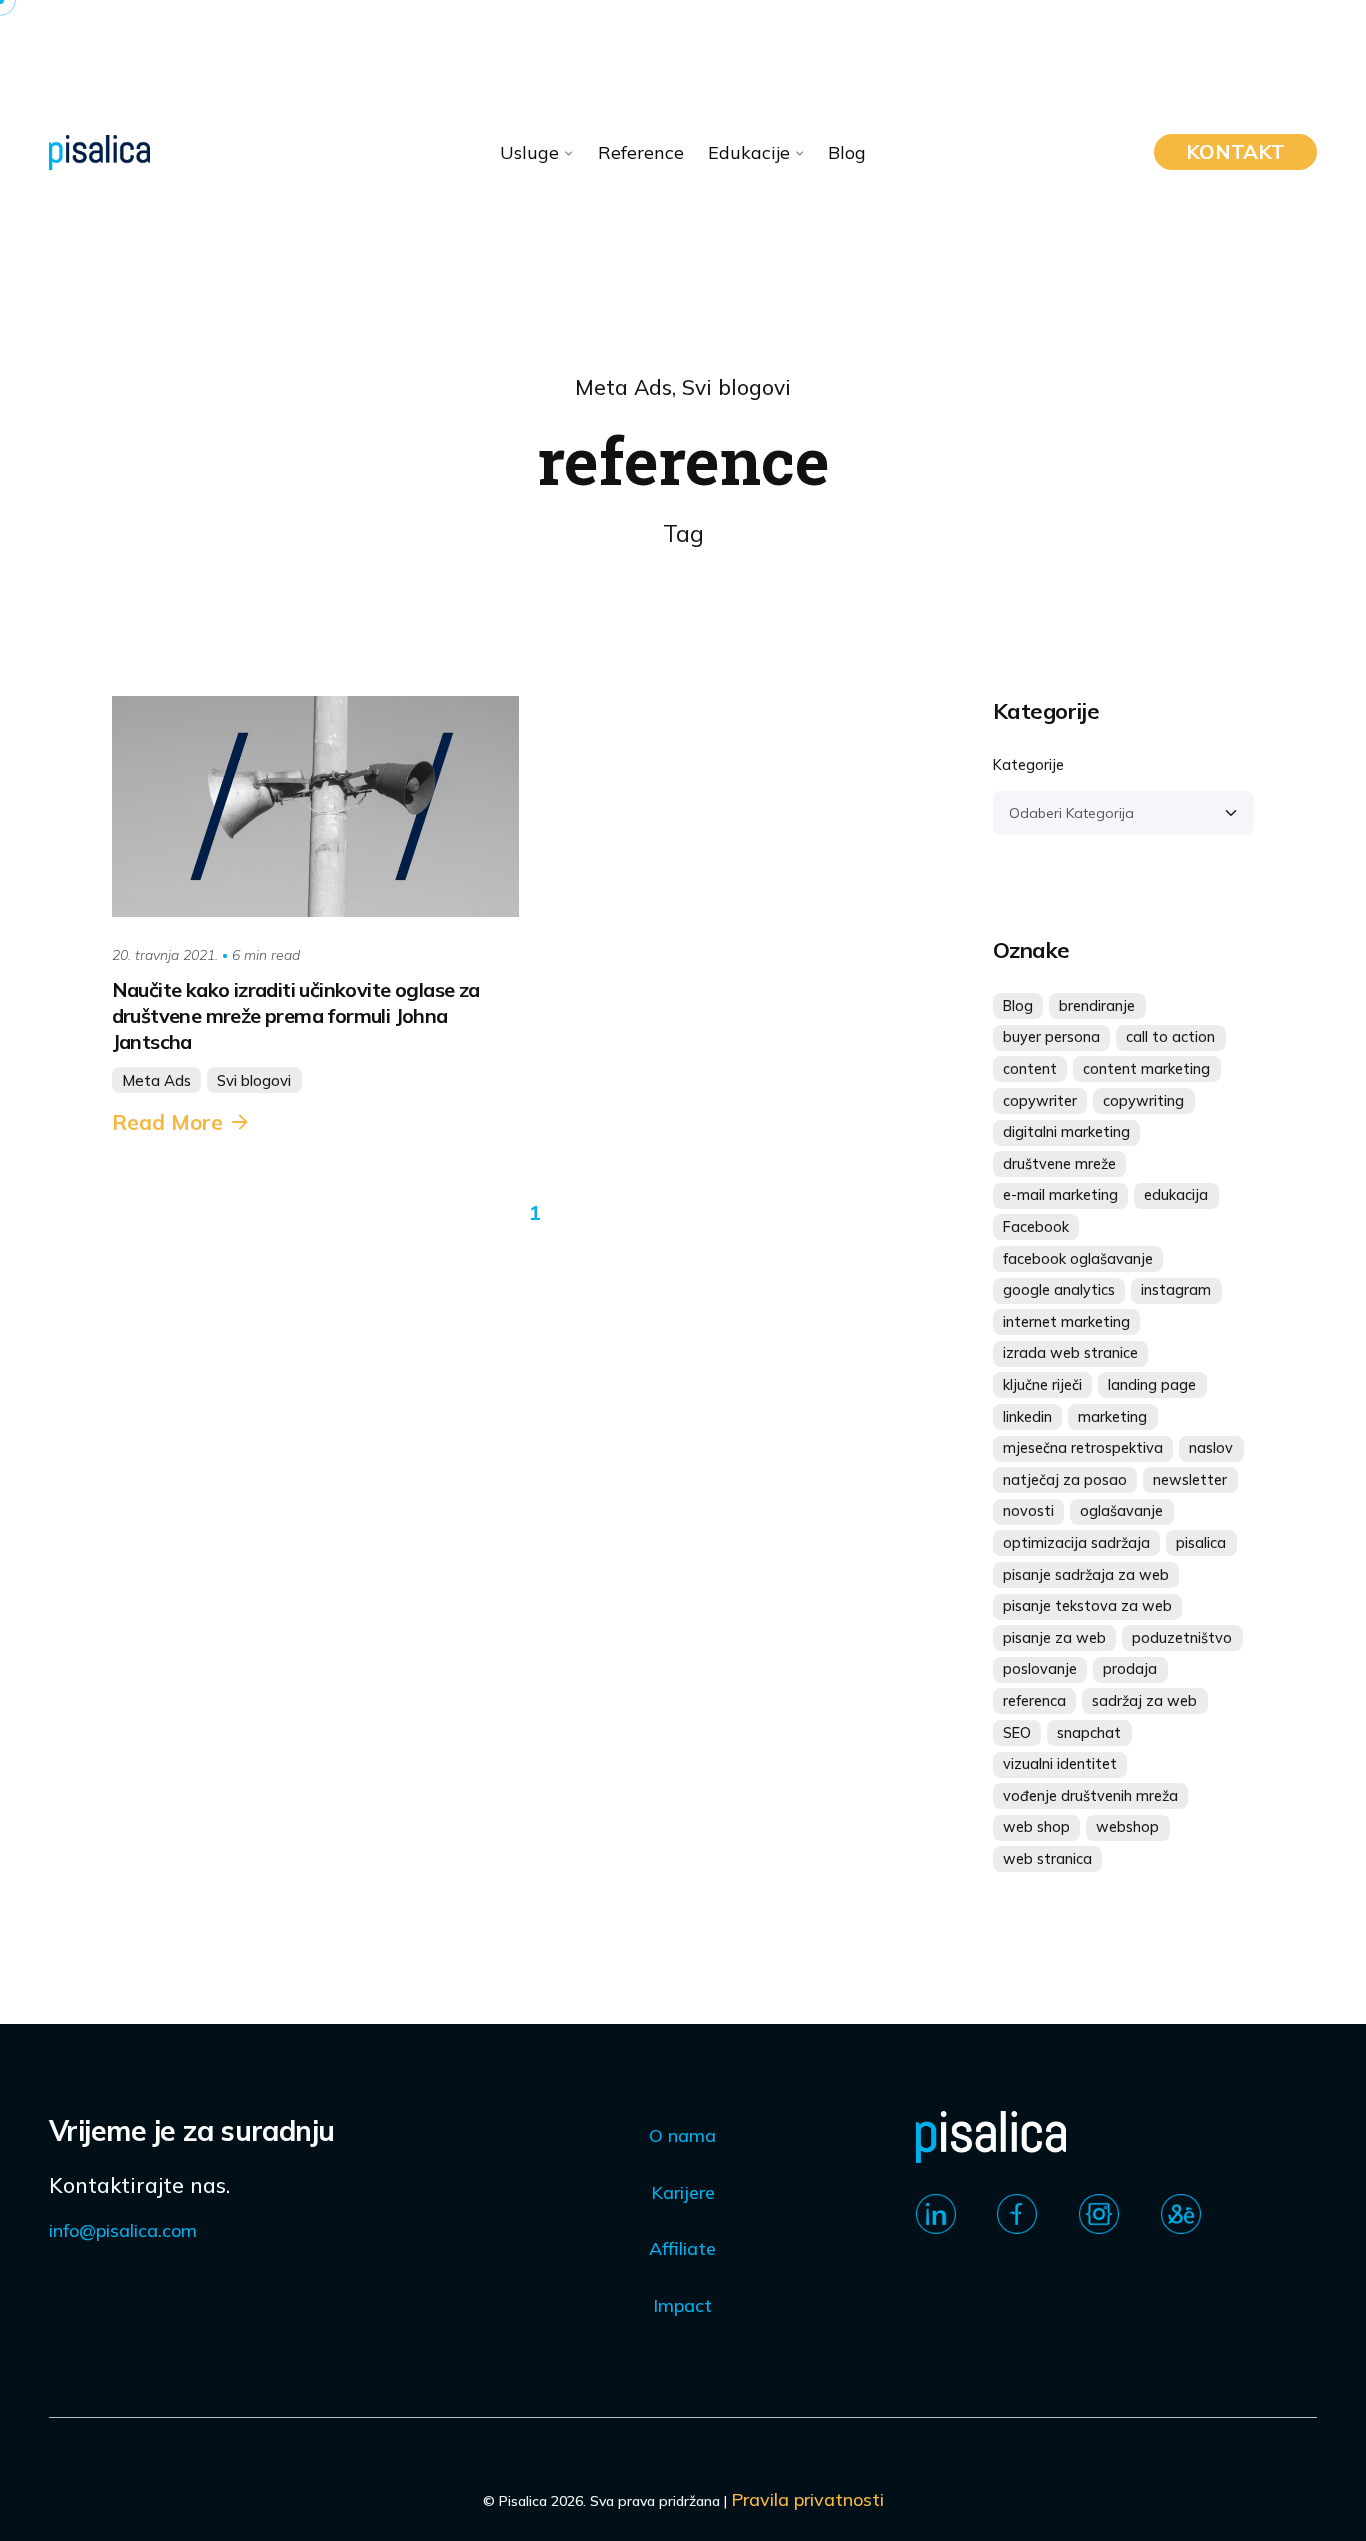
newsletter (1190, 1480)
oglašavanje (1121, 1511)
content (1030, 1069)
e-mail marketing (1060, 1195)
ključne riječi (1042, 1385)
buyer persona (1051, 1037)
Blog (1018, 1006)
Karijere (683, 2192)
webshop (1127, 1827)
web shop (1036, 1827)
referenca (1034, 1701)
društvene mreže (1059, 1164)
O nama (682, 2135)
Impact (682, 2305)
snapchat (1089, 1733)
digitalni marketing (1066, 1132)
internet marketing (1066, 1322)
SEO (1017, 1733)
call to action (1170, 1037)
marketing (1112, 1417)
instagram (1176, 1290)
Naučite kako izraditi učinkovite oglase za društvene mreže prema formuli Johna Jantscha (296, 1015)
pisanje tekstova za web (1087, 1606)
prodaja (1130, 1669)
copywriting (1143, 1101)
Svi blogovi (736, 387)
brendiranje (1097, 1006)
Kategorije (1028, 765)
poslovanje (1040, 1669)
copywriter (1040, 1101)
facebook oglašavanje (1078, 1259)
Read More (167, 1122)
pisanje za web (1054, 1638)
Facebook (1036, 1227)
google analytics (1059, 1290)
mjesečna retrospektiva (1083, 1448)
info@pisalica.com (123, 2230)
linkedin (1027, 1417)
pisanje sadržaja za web (1086, 1575)
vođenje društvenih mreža (1090, 1796)
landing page (1152, 1385)
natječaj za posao (1065, 1480)
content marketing (1146, 1069)
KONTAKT (1235, 151)
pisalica (1201, 1543)
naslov (1211, 1448)
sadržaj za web (1144, 1701)
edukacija (1176, 1195)
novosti (1028, 1511)
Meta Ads (623, 387)
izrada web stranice (1070, 1353)
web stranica (1047, 1859)
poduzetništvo (1182, 1638)
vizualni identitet (1060, 1764)
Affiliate (682, 2248)
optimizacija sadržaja (1076, 1543)
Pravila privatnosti (807, 2499)
